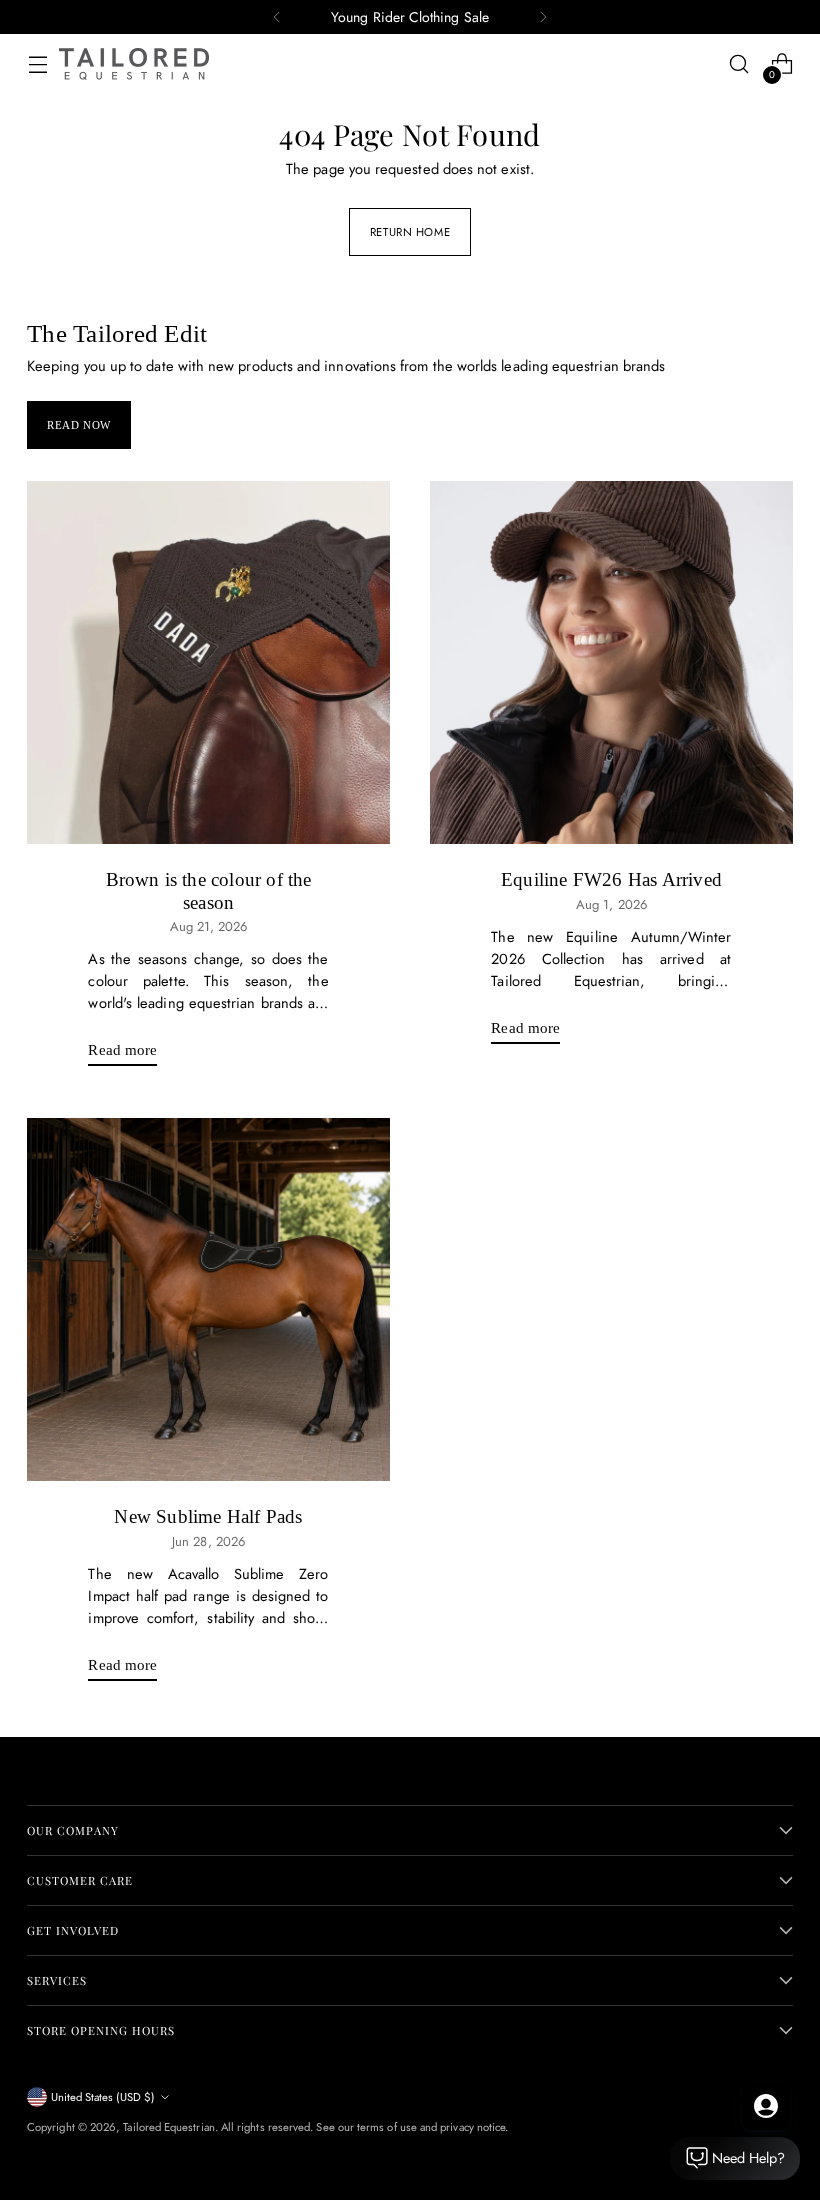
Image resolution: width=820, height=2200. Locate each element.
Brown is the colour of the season (209, 890)
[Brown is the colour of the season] (208, 662)
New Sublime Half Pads (208, 1516)
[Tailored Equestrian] (134, 64)
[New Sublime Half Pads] (208, 1299)
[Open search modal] (739, 64)
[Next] (543, 17)
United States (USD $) (103, 2097)
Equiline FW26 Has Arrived (611, 879)
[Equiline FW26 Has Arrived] (611, 662)
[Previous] (277, 17)
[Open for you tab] (766, 2106)
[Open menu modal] (37, 64)
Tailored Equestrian (168, 2127)
